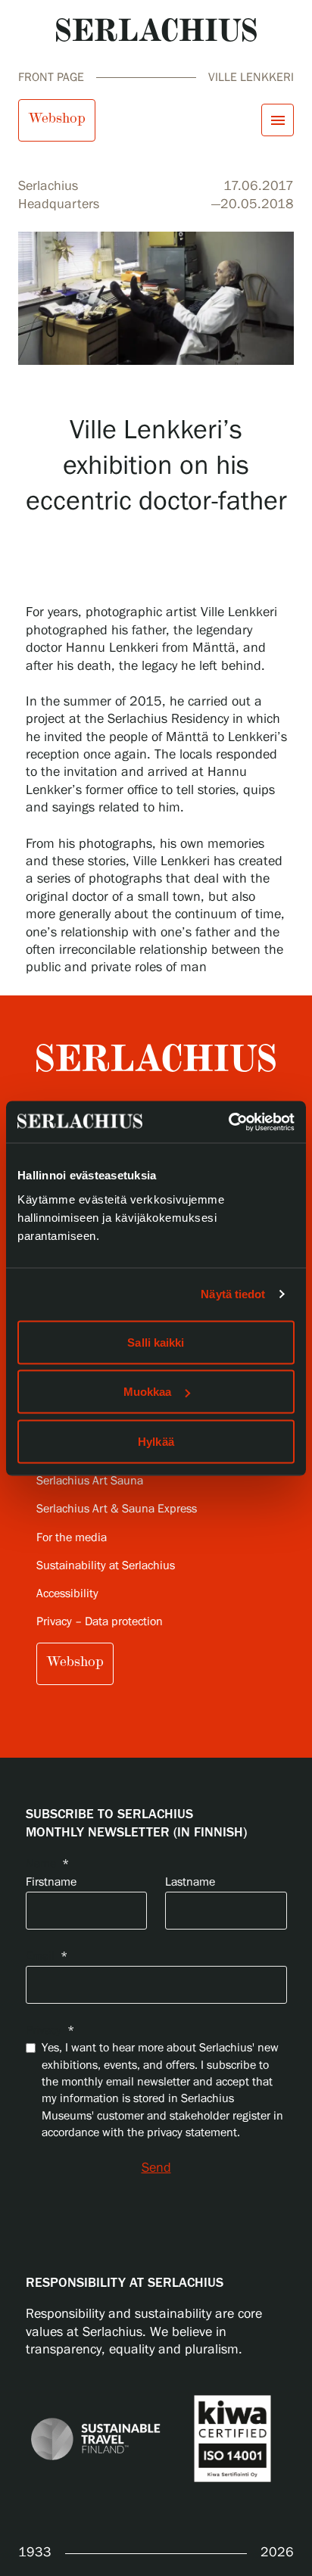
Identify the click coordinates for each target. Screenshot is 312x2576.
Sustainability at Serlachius (106, 1566)
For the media (72, 1538)
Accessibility (67, 1594)
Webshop (57, 118)
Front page (51, 78)
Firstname (51, 1882)
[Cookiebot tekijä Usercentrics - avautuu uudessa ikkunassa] (228, 1122)
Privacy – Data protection (100, 1622)
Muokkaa (148, 1392)
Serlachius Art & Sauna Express (117, 1509)
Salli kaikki (156, 1342)
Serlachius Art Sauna (90, 1481)
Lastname (190, 1882)
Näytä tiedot (233, 1294)
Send (156, 2168)
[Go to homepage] (156, 30)
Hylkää (156, 1441)
